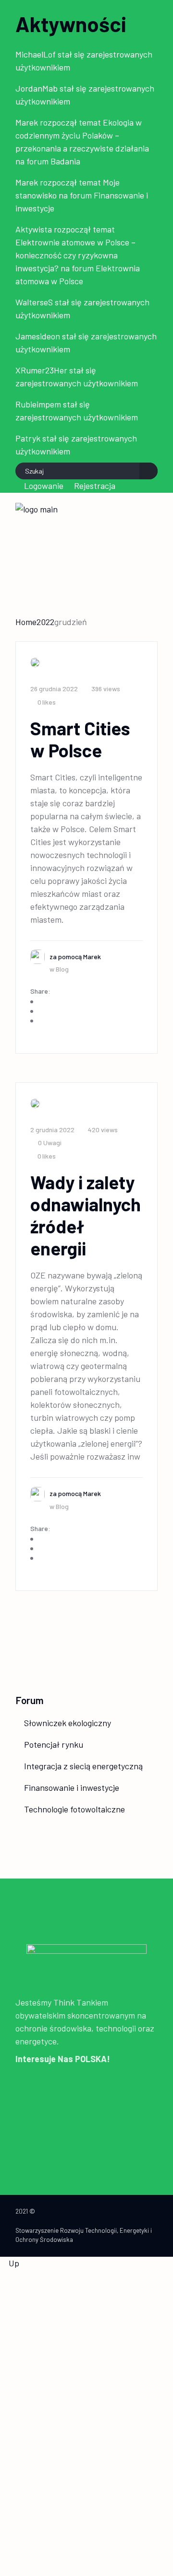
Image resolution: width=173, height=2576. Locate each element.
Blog (62, 969)
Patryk (28, 438)
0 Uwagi (49, 1143)
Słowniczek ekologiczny (68, 1723)
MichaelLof (36, 54)
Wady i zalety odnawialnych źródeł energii (86, 1215)
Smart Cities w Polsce (80, 739)
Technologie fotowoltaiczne (74, 1809)
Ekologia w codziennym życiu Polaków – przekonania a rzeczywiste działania (82, 135)
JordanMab (37, 88)
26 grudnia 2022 (54, 689)
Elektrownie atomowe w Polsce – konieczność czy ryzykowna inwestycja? (75, 255)
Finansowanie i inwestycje (72, 1787)
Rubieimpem (38, 404)
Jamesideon (38, 336)
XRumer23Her (41, 370)
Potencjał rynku (54, 1744)
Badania (65, 161)
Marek (27, 122)
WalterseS (34, 302)
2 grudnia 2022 (52, 1130)
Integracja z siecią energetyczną (83, 1766)
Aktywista (34, 229)
